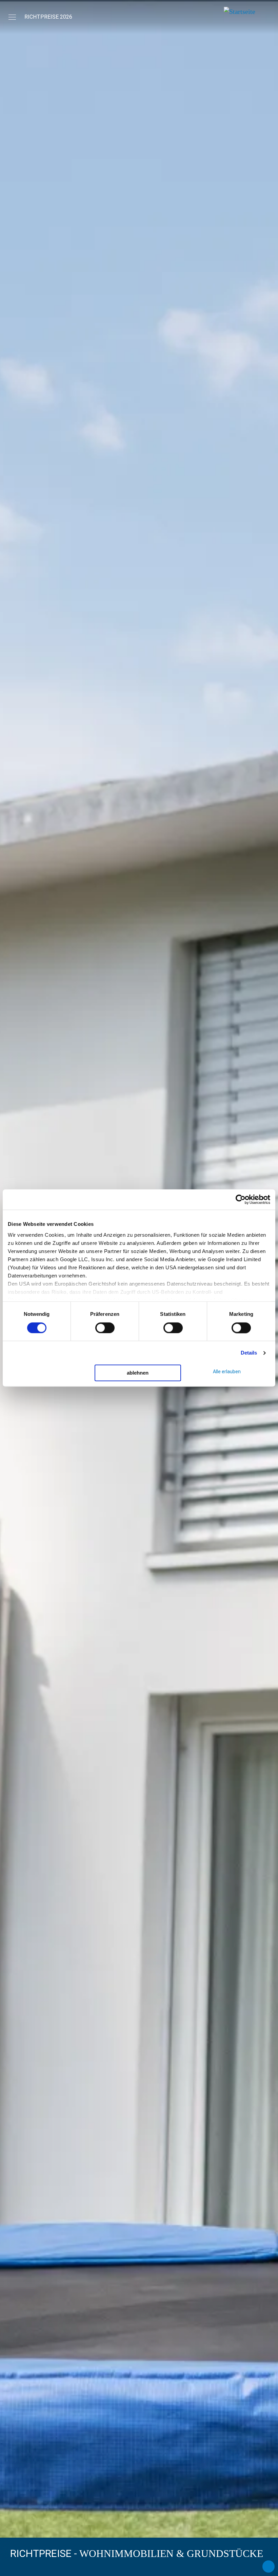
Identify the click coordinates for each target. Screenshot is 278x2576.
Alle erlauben (227, 1372)
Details (249, 1353)
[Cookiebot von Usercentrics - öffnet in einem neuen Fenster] (241, 1199)
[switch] (105, 1328)
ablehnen (138, 1373)
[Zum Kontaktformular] (269, 2566)
